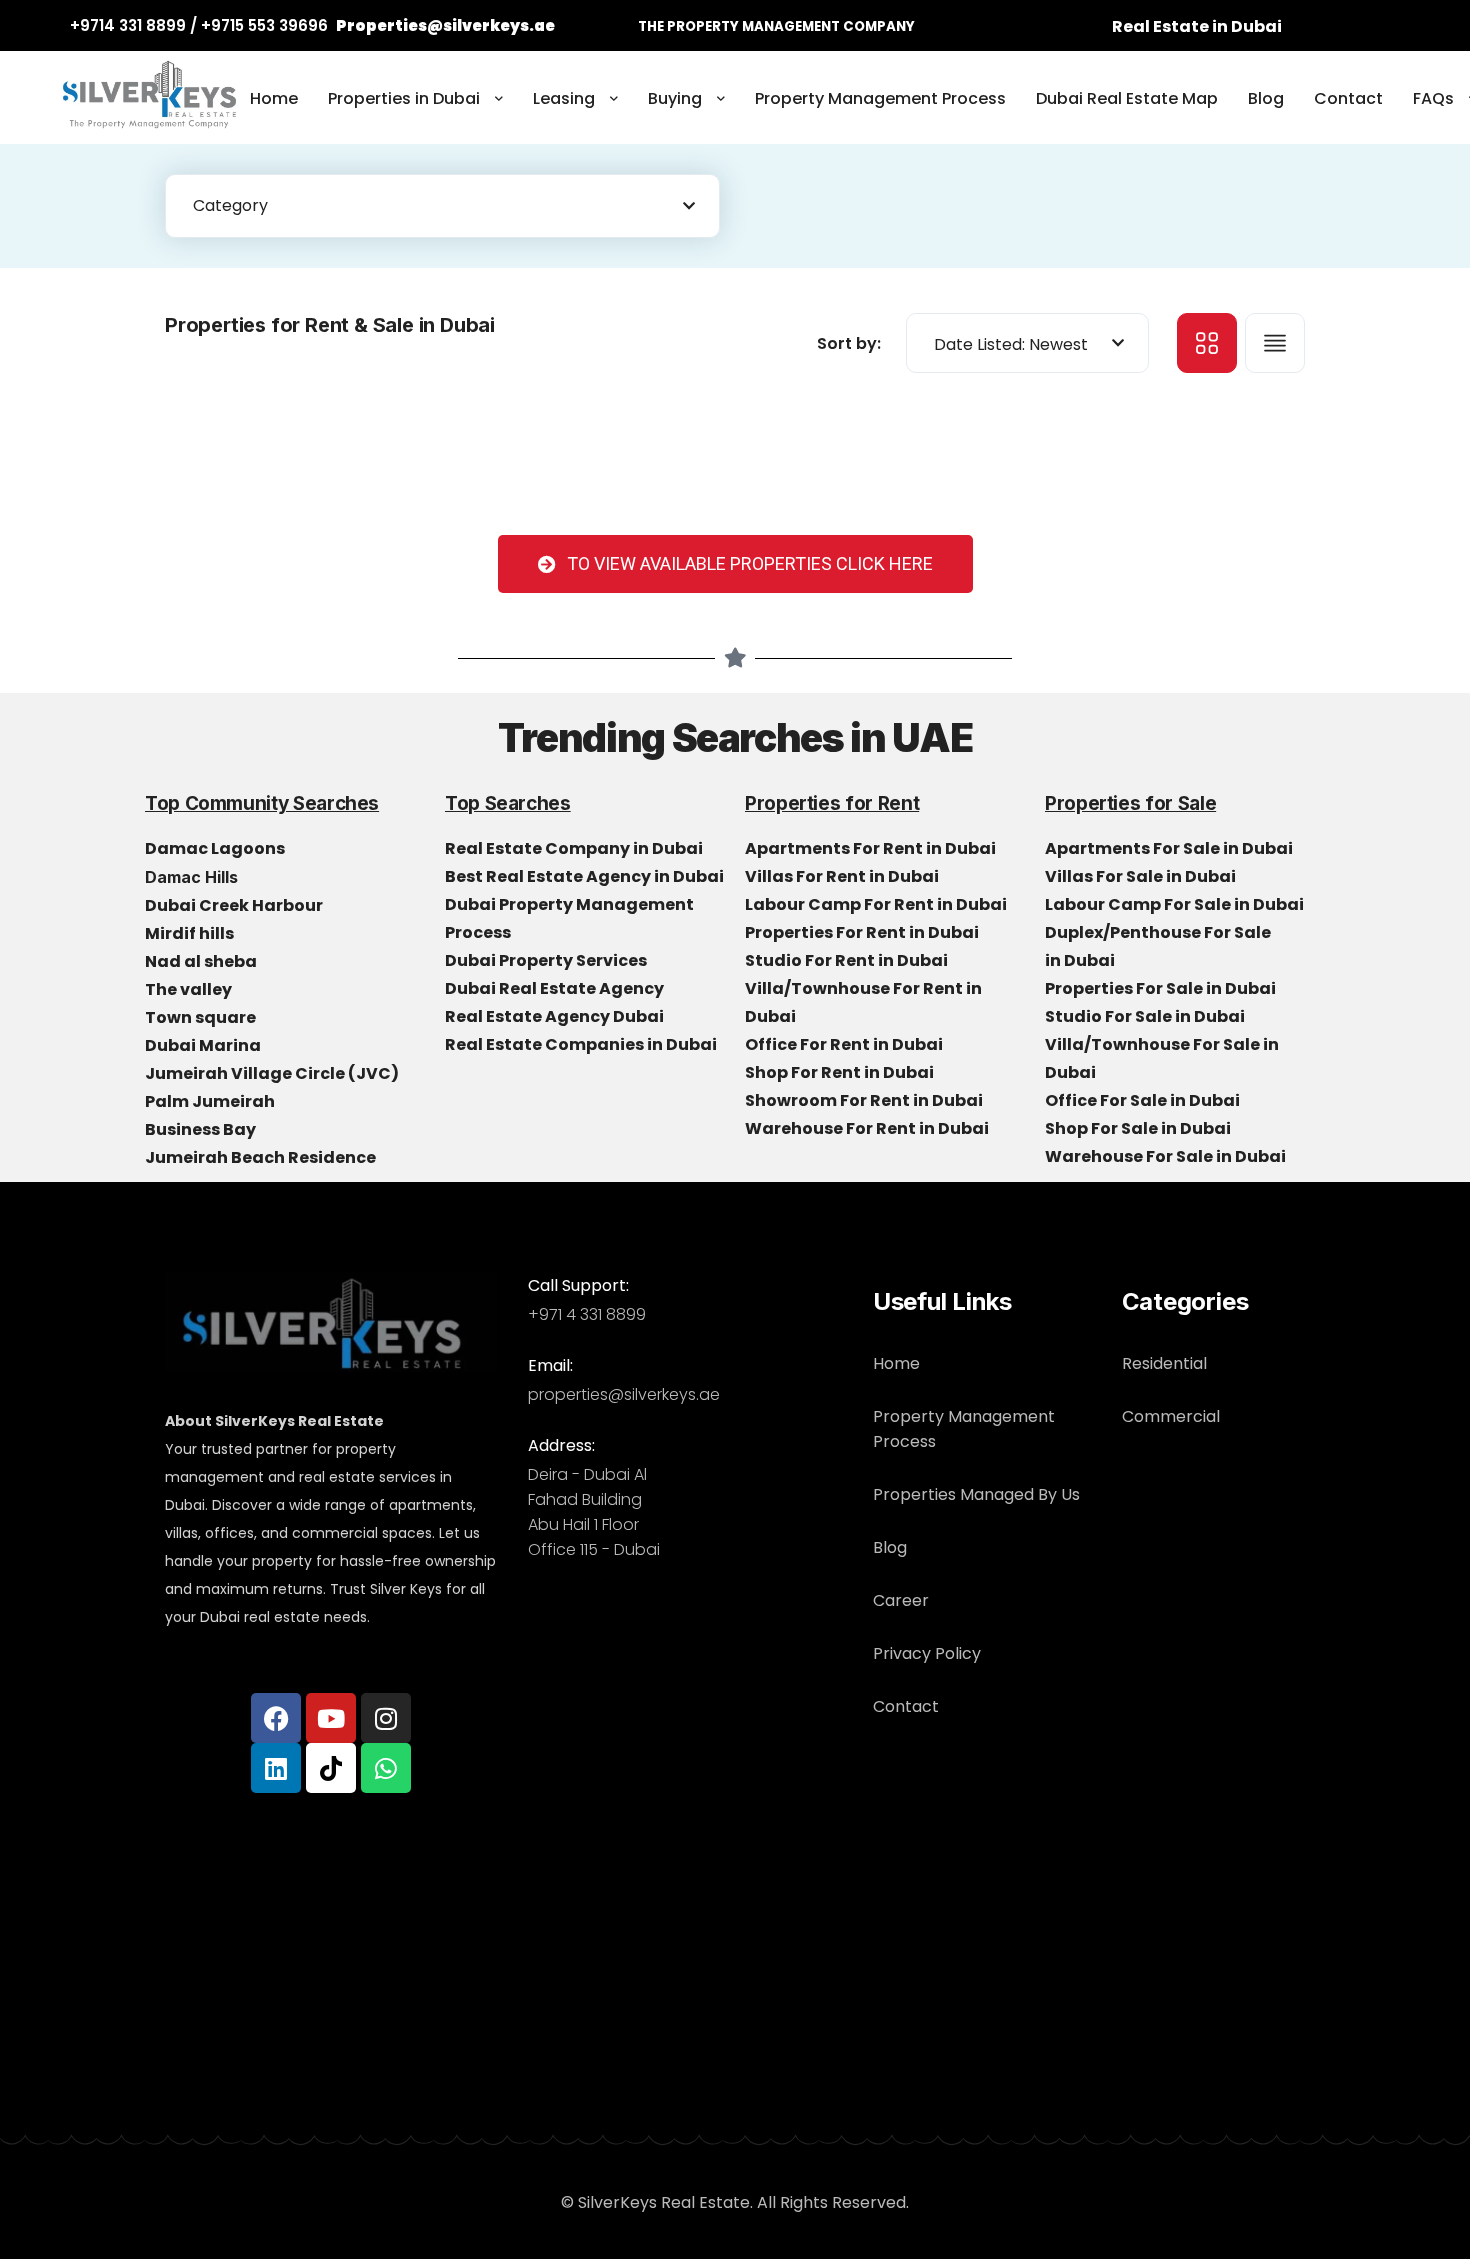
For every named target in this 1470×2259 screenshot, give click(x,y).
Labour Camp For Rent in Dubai (877, 904)
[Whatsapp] (386, 1768)
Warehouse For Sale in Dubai (1167, 1156)
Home (274, 98)
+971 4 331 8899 (587, 1314)
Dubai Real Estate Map (1127, 98)
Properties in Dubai (404, 98)
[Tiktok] (331, 1768)
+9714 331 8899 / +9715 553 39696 (199, 25)
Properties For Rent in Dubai (863, 932)
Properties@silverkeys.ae (445, 25)
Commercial (1171, 1416)
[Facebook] (276, 1718)
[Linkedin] (276, 1768)
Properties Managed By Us (976, 1494)
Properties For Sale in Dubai (1162, 988)
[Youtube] (331, 1718)
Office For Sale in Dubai (1144, 1100)
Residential (1164, 1363)
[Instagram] (386, 1718)
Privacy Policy (927, 1653)
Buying (675, 98)
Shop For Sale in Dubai (1139, 1128)
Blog (1266, 98)
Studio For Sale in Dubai (1146, 1016)
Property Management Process (880, 98)
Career (901, 1600)
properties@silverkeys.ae (624, 1394)
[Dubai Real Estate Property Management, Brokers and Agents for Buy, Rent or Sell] (150, 99)
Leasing (564, 98)
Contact (1348, 98)
